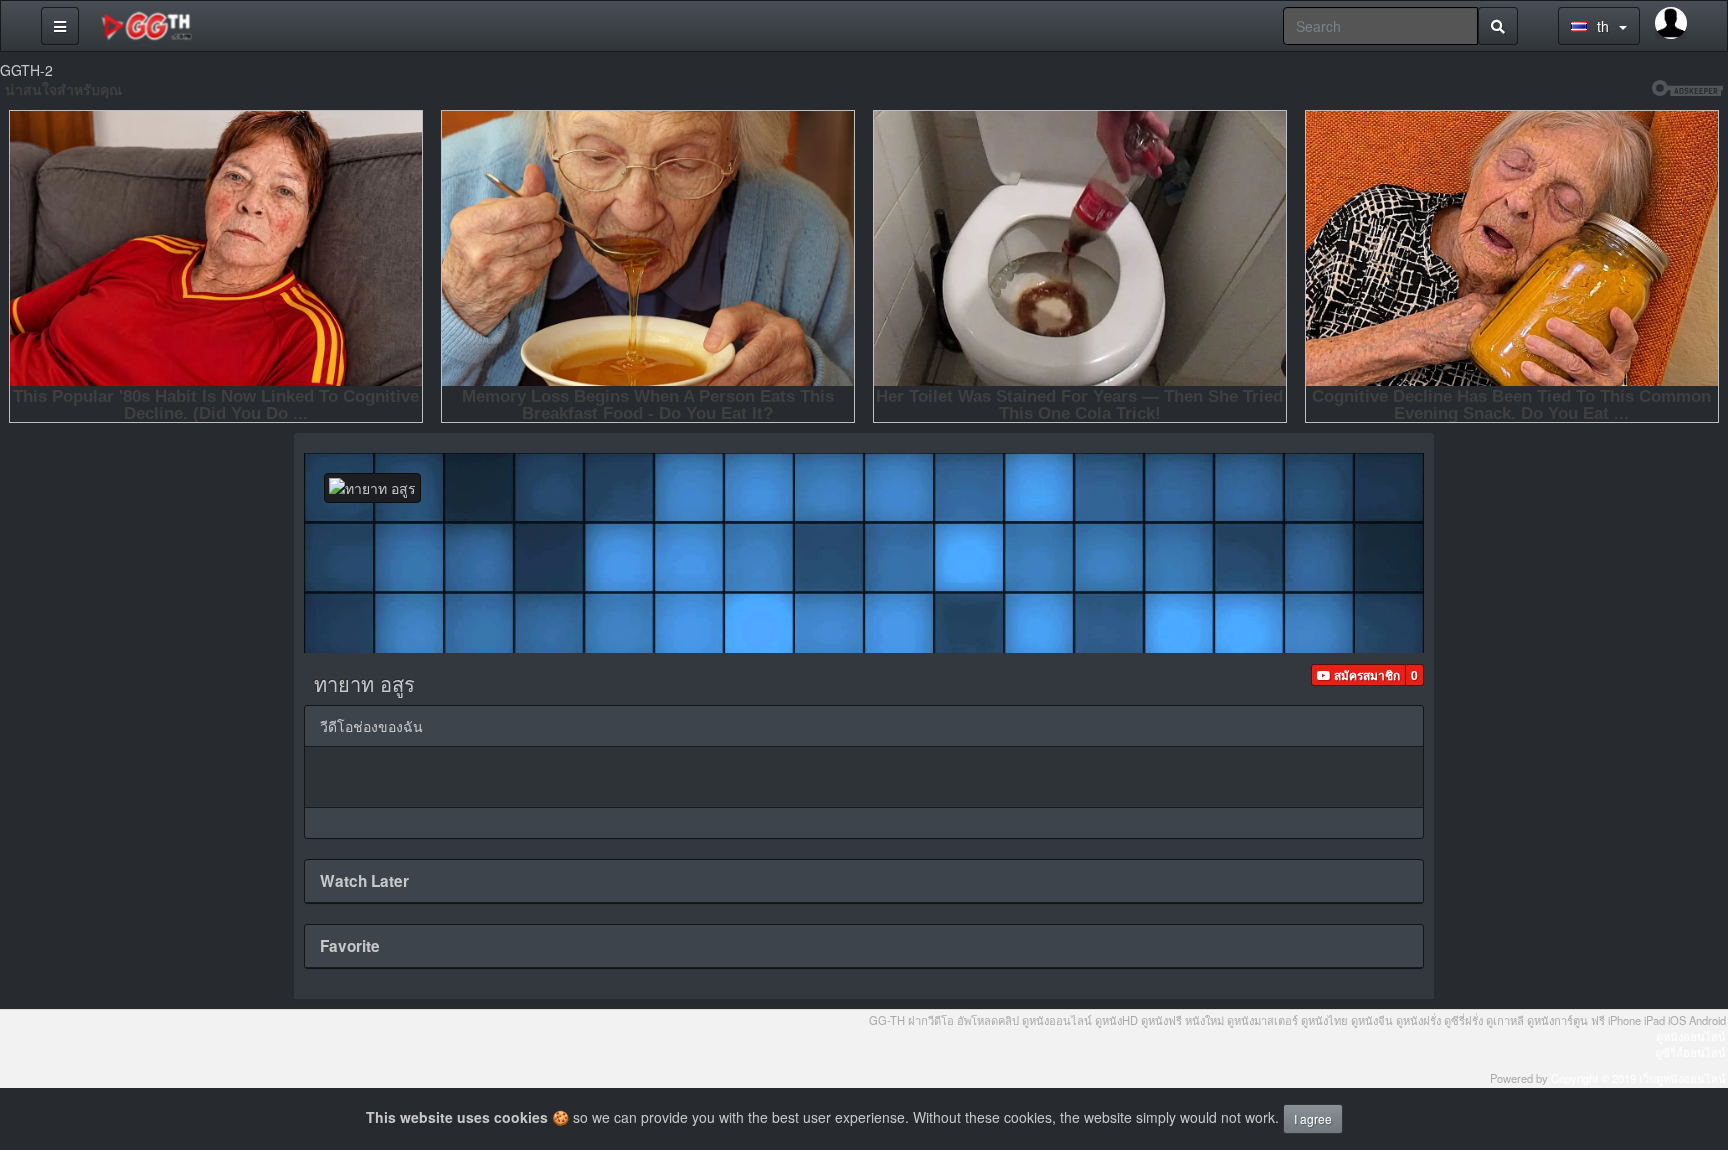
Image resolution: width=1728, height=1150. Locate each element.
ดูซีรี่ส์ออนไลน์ (1690, 1052)
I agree (1313, 1118)
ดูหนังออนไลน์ (1691, 1036)
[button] (1358, 675)
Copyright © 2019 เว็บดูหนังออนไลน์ (1638, 1078)
